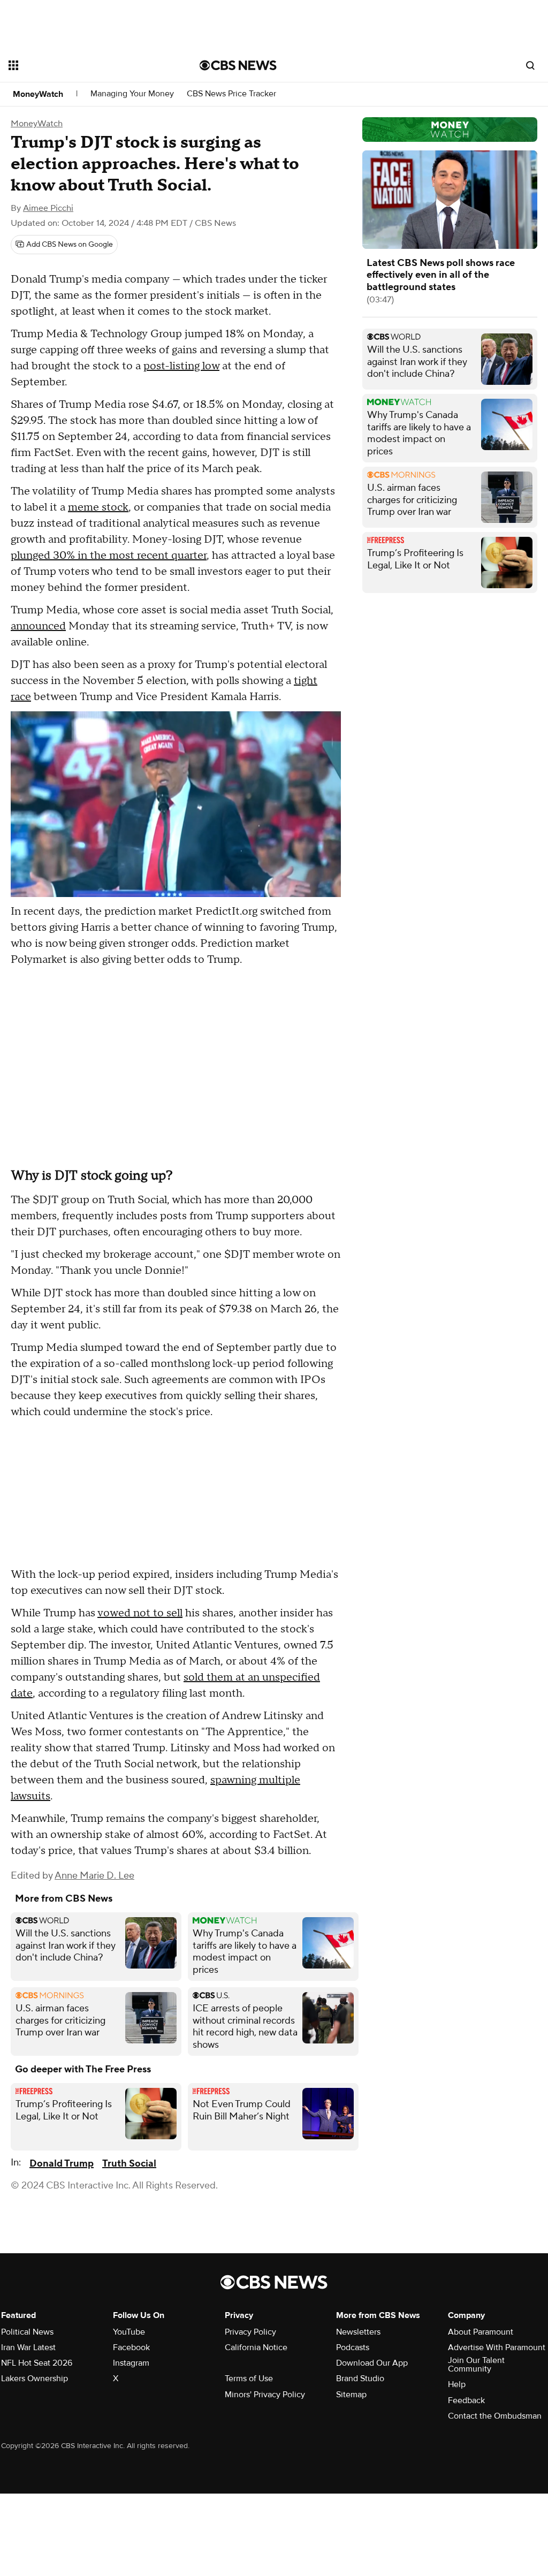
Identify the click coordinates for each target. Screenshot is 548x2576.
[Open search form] (530, 65)
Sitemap (351, 2395)
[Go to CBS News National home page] (238, 65)
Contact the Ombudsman (495, 2416)
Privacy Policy (250, 2332)
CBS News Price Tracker (231, 94)
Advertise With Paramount (497, 2347)
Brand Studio (360, 2379)
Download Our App (372, 2363)
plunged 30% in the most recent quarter (109, 556)
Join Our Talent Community (476, 2365)
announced (38, 626)
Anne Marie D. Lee (94, 1876)
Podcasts (353, 2347)
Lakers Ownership (35, 2379)
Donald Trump (62, 2164)
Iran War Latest (28, 2347)
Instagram (131, 2363)
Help (457, 2384)
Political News (27, 2332)
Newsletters (358, 2332)
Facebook (131, 2347)
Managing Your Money (132, 94)
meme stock (98, 507)
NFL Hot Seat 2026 (37, 2363)
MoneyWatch (38, 94)
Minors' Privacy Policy (265, 2395)
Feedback (466, 2400)
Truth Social (129, 2164)
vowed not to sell (140, 1613)
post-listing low (181, 366)
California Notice (256, 2347)
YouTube (129, 2332)
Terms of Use (249, 2379)
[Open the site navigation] (85, 65)
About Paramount (481, 2332)
